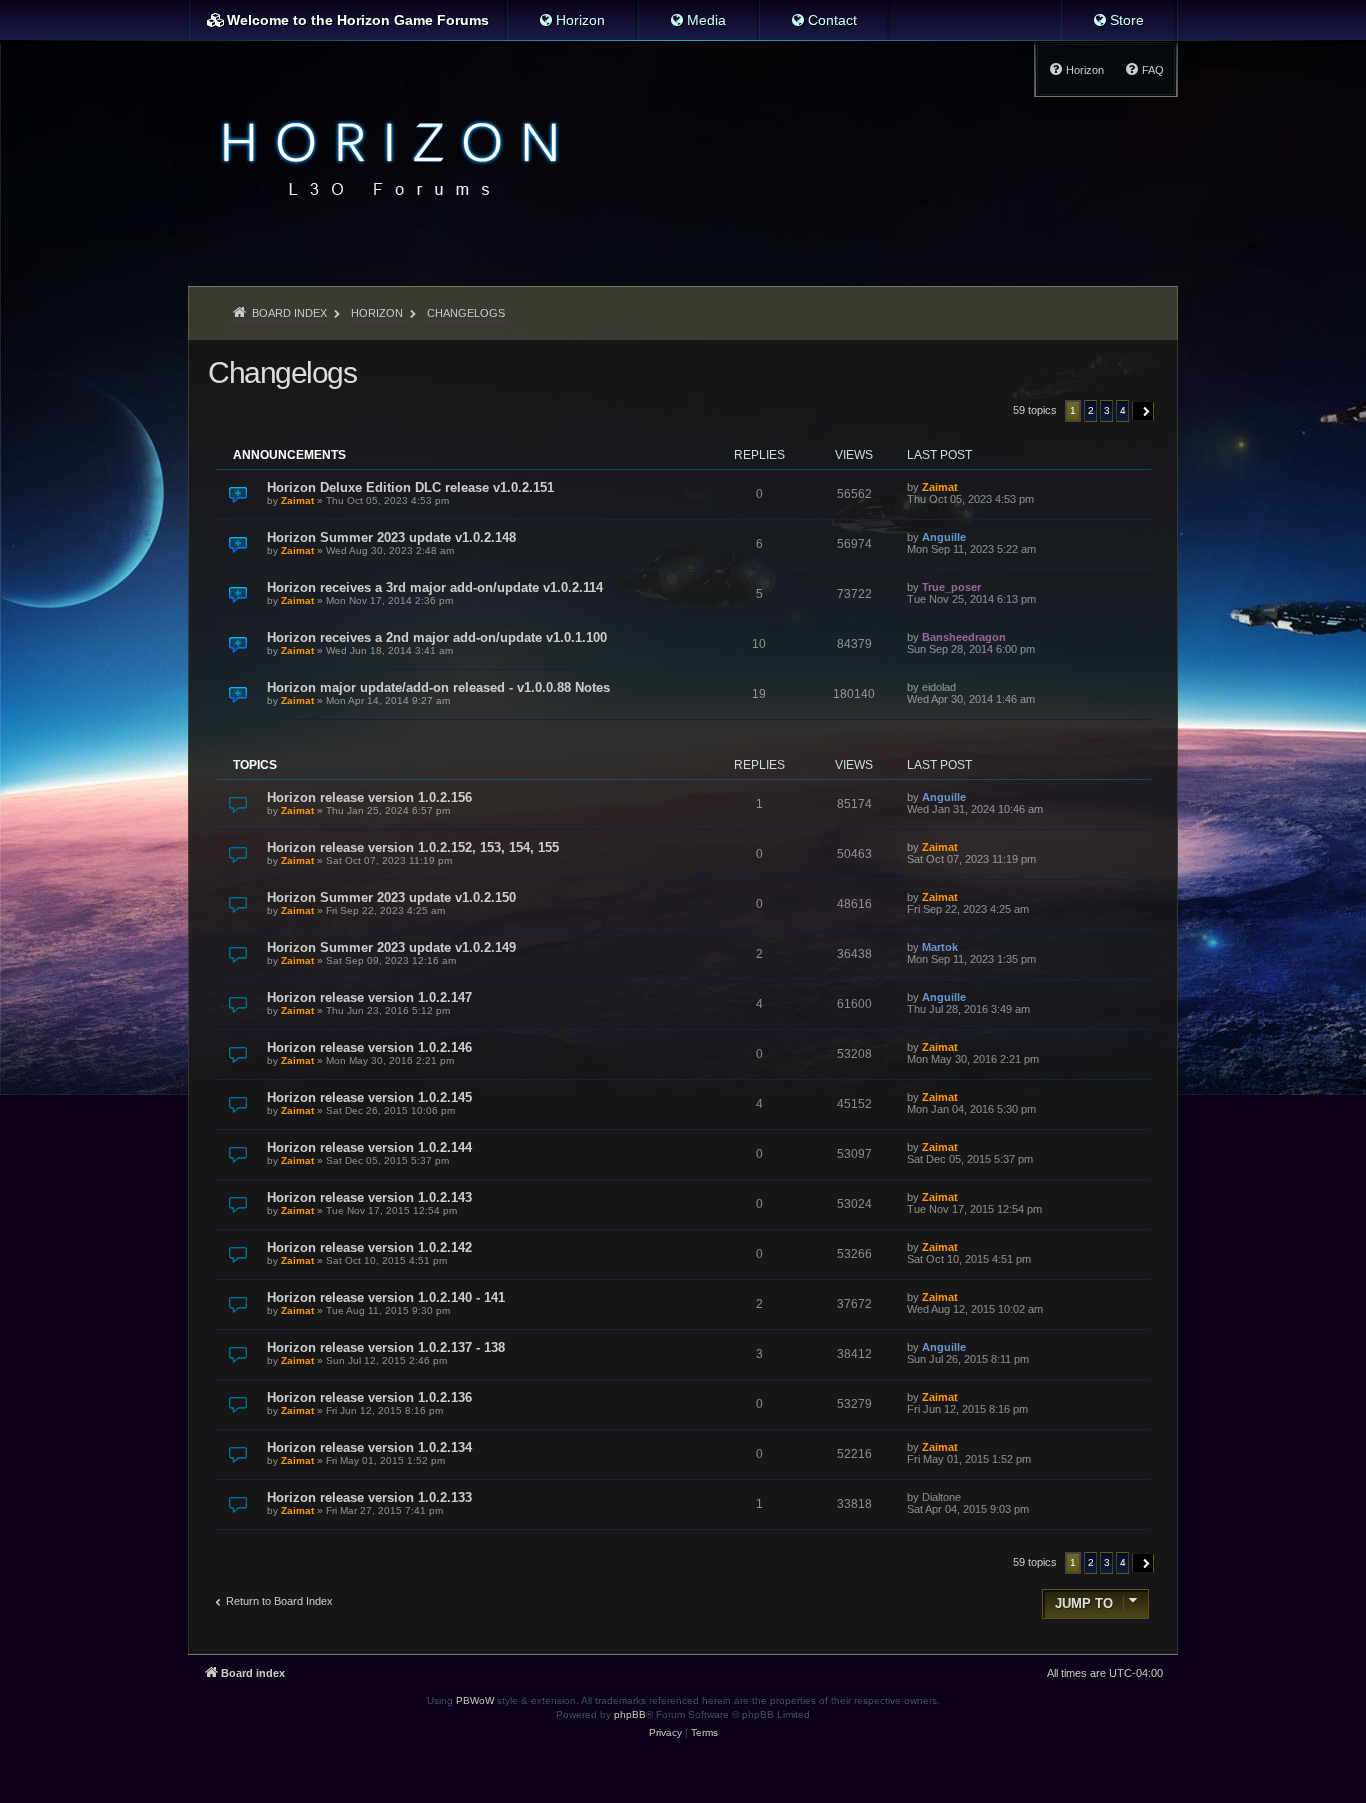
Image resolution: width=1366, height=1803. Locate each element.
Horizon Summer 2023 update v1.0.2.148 (391, 537)
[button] (1143, 411)
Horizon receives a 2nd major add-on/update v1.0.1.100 (437, 637)
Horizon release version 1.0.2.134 (369, 1447)
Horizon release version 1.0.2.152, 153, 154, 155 (413, 847)
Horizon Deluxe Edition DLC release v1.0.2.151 (410, 487)
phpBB (630, 1714)
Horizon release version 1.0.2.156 (369, 797)
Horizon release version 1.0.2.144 (369, 1147)
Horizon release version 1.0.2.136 (369, 1397)
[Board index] (384, 156)
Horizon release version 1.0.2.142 (369, 1247)
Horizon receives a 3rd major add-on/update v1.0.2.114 (435, 587)
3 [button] (1107, 410)
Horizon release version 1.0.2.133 (369, 1497)
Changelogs (282, 372)
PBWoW (475, 1700)
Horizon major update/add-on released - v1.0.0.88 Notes (438, 687)
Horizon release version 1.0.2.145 (369, 1097)
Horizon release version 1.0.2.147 (369, 997)
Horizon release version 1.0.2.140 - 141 (386, 1297)
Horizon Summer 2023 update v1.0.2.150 (391, 897)
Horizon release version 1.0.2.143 (369, 1197)
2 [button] (1091, 410)
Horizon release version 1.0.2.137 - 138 (386, 1347)
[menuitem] (571, 20)
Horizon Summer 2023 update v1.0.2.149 (391, 947)
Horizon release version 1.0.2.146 (369, 1047)
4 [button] (1123, 410)
